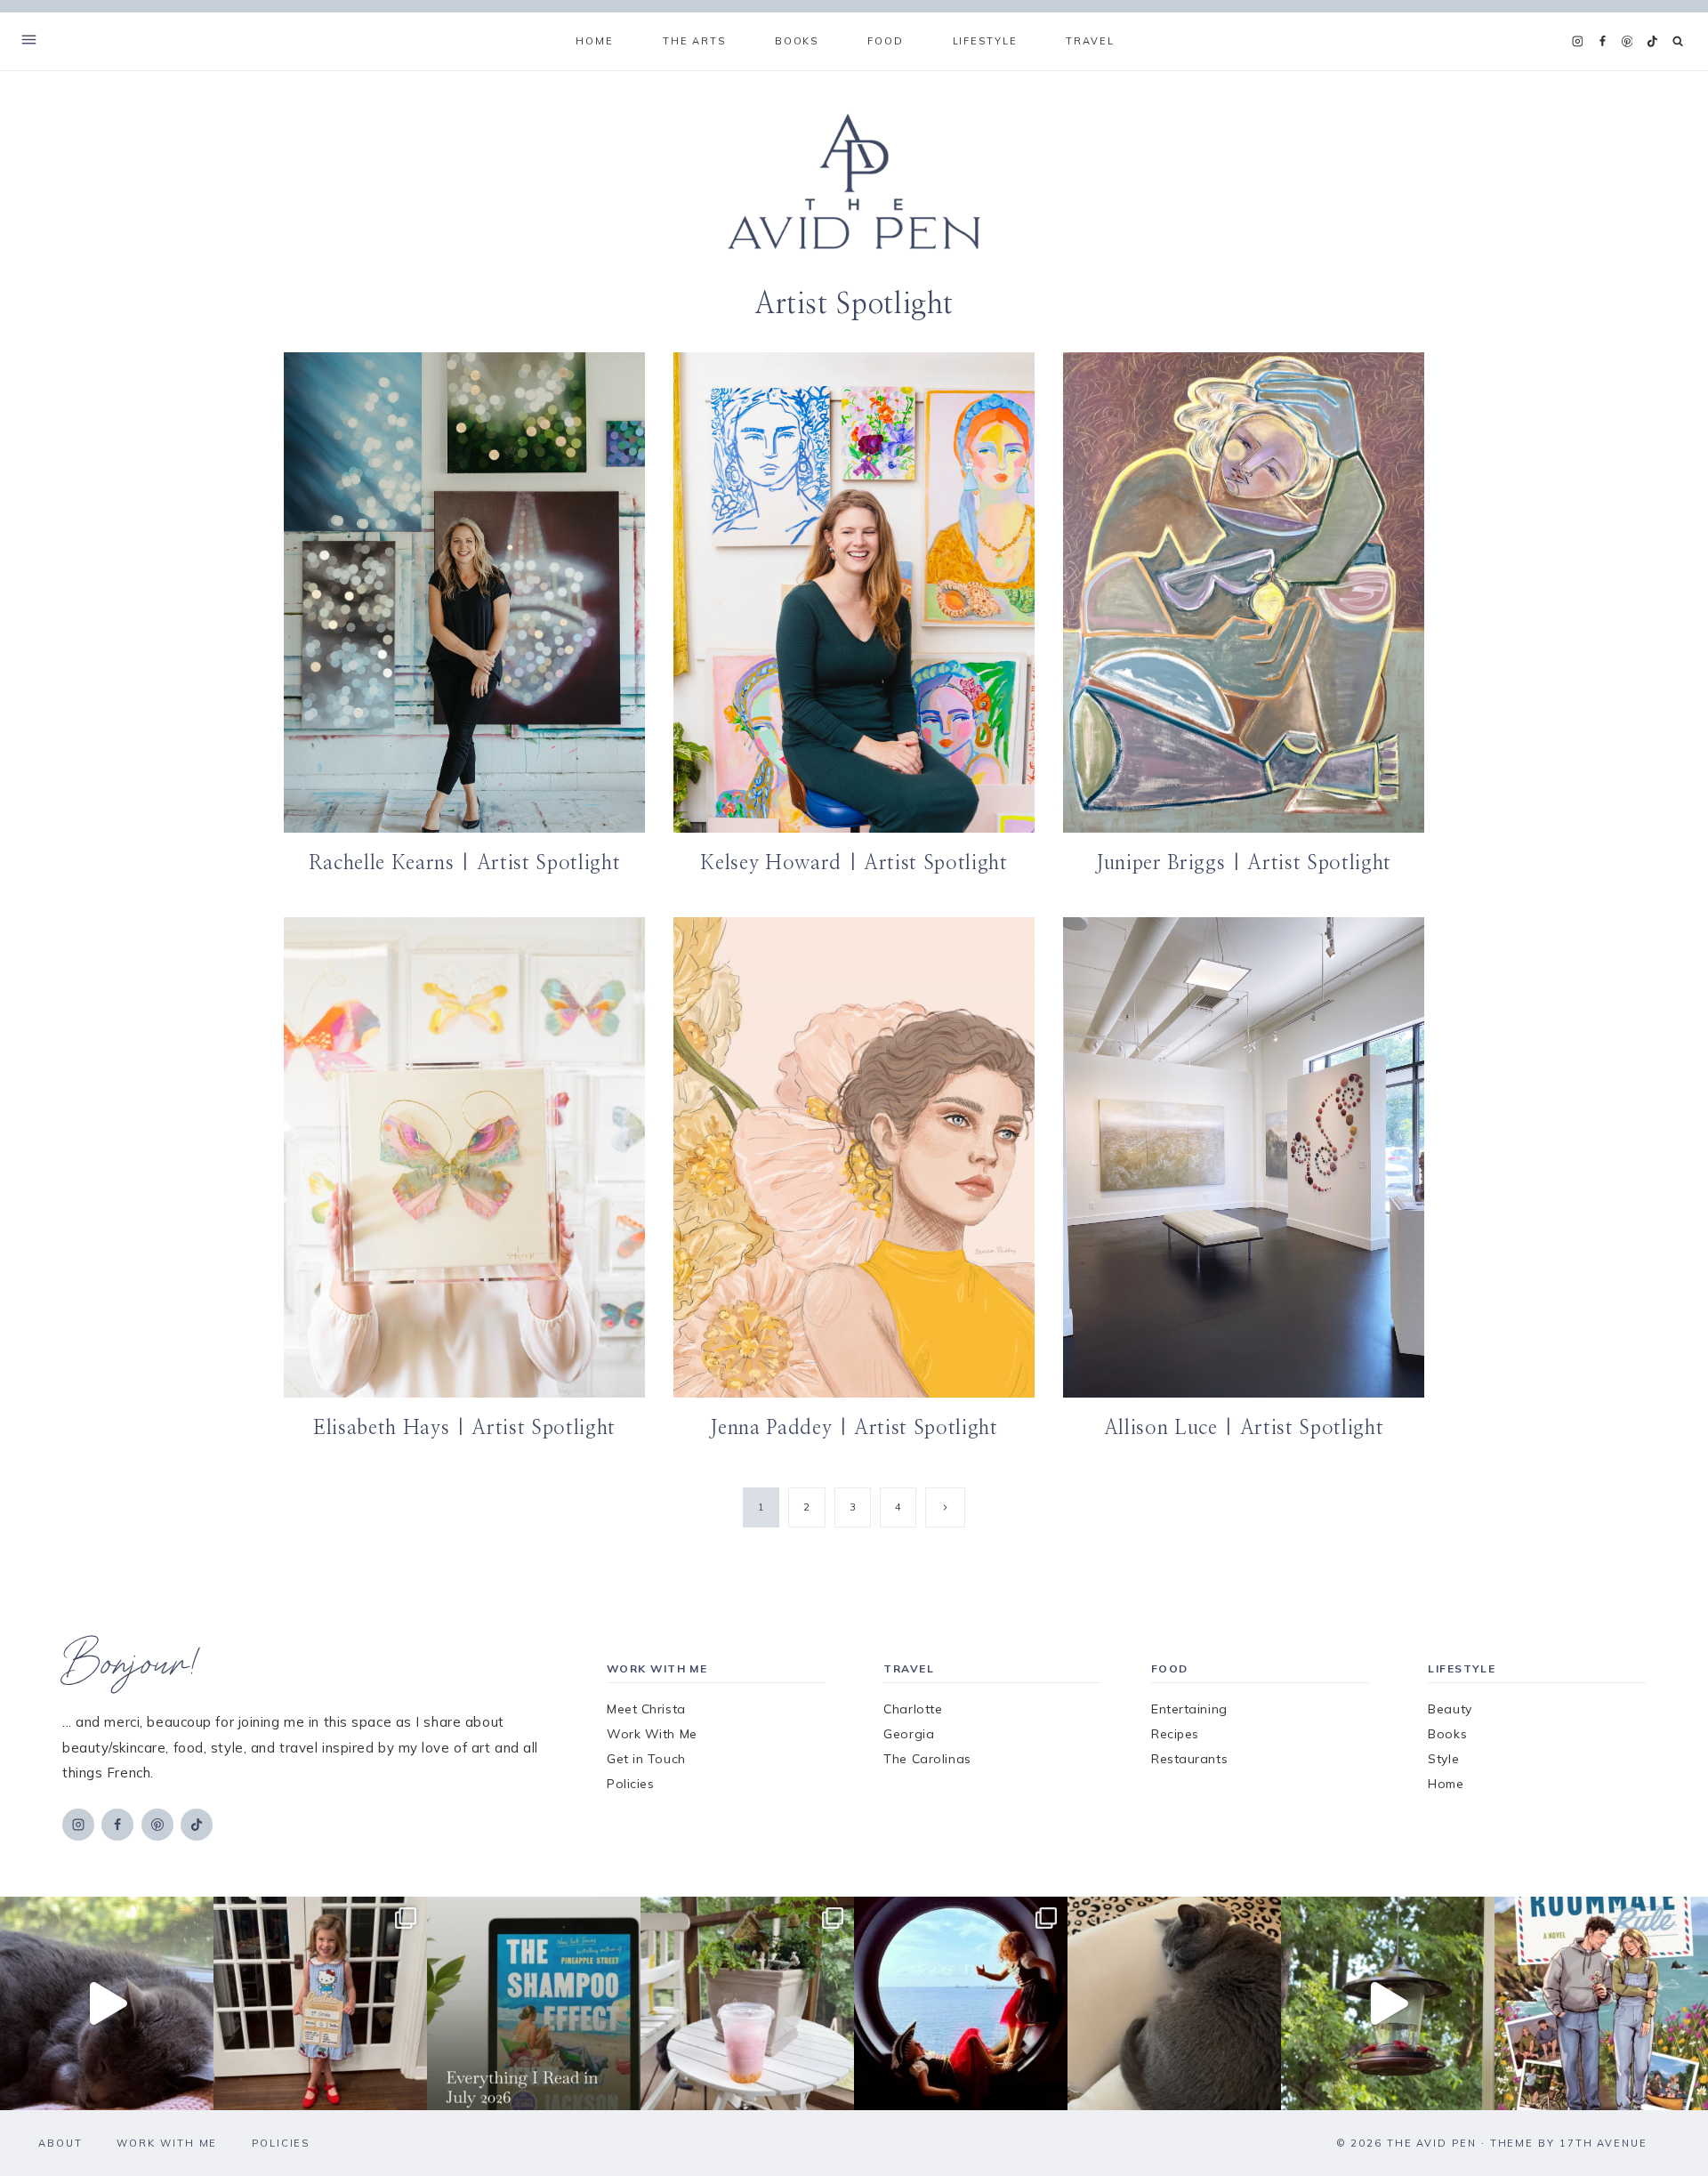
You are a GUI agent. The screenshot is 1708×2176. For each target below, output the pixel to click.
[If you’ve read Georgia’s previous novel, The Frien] (1601, 2003)
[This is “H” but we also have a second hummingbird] (1388, 2003)
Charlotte (913, 1709)
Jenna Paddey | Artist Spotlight (854, 1428)
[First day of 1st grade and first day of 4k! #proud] (320, 2003)
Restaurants (1189, 1759)
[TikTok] (1652, 42)
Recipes (1175, 1734)
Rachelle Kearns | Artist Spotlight (464, 863)
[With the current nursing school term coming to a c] (534, 2003)
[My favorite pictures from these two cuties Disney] (961, 2003)
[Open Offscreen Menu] (29, 41)
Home (594, 41)
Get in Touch (646, 1759)
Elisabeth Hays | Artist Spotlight (464, 1428)
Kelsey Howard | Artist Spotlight (854, 863)
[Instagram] (1577, 42)
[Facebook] (1602, 42)
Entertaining (1189, 1709)
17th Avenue (1603, 2143)
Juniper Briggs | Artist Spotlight (1244, 863)
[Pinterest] (1627, 42)
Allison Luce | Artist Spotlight (1244, 1428)
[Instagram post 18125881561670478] (1174, 2003)
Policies (630, 1784)
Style (1443, 1759)
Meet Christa (646, 1709)
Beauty (1450, 1709)
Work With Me (652, 1734)
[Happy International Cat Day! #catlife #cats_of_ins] (107, 2003)
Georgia (909, 1734)
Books (1447, 1734)
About (60, 2143)
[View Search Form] (1678, 41)
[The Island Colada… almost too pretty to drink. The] (747, 2003)
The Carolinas (927, 1759)
